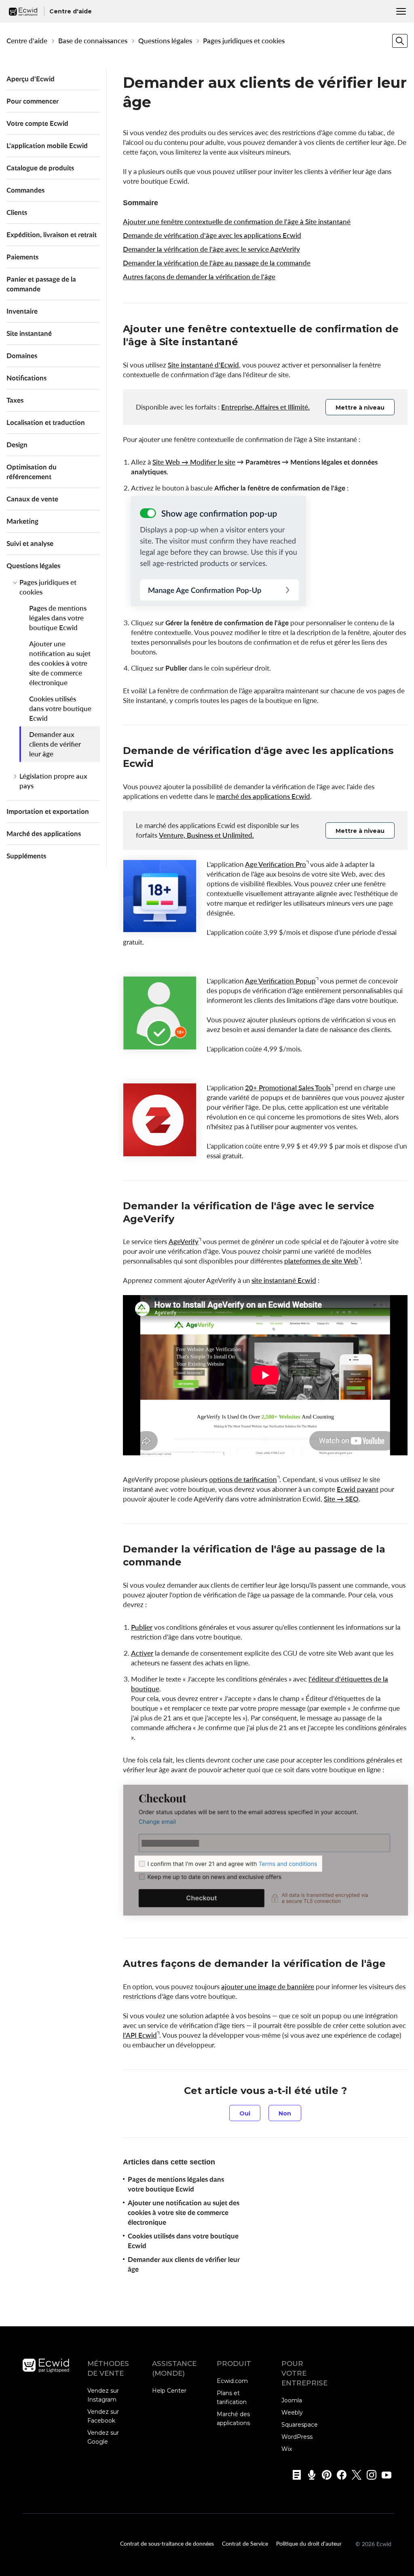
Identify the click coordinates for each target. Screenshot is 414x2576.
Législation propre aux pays (53, 781)
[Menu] (401, 11)
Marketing (22, 521)
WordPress (297, 2437)
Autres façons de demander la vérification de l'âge (199, 277)
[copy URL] (246, 343)
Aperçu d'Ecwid (31, 79)
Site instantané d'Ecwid (203, 365)
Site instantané (29, 333)
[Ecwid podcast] (309, 2475)
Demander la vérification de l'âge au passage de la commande (217, 263)
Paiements (22, 257)
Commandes (25, 190)
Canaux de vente (32, 499)
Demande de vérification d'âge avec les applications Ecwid (212, 235)
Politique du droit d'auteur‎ (309, 2543)
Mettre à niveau (360, 408)
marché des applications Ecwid (263, 796)
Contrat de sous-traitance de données (167, 2543)
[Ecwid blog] (294, 2475)
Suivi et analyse (30, 543)
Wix (287, 2449)
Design (17, 445)
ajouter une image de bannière (268, 1987)
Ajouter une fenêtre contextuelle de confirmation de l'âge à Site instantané (237, 222)
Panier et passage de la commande (41, 284)
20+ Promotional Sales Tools (288, 1088)
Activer (142, 1653)
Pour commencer (33, 101)
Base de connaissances (93, 41)
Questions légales (165, 41)
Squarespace (300, 2425)
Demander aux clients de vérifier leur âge (55, 744)
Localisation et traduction (46, 422)
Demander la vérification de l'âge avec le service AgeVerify (211, 249)
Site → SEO (341, 1499)
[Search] (400, 41)
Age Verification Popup (280, 981)
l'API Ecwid (140, 2035)
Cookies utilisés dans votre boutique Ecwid (60, 708)
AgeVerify (184, 1241)
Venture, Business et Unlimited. (206, 835)
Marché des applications (44, 834)
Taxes (15, 400)
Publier (142, 1627)
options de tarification (243, 1479)
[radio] (245, 2113)
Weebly (292, 2412)
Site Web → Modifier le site (194, 462)
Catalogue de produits (40, 168)
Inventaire (22, 311)
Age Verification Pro (276, 864)
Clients (17, 212)
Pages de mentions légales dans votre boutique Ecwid (58, 618)
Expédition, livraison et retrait (52, 235)
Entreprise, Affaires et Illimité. (265, 407)
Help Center (169, 2391)
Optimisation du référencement (32, 472)
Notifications (26, 378)
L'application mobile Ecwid (47, 145)
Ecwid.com (232, 2381)
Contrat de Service (245, 2543)
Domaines (22, 356)
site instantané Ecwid (284, 1280)
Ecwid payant (358, 1489)
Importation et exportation (48, 811)
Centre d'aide (27, 41)
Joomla (292, 2400)
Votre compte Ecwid (37, 123)
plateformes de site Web (321, 1261)
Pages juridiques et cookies (244, 41)
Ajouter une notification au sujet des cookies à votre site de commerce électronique (60, 663)
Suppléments (26, 856)
